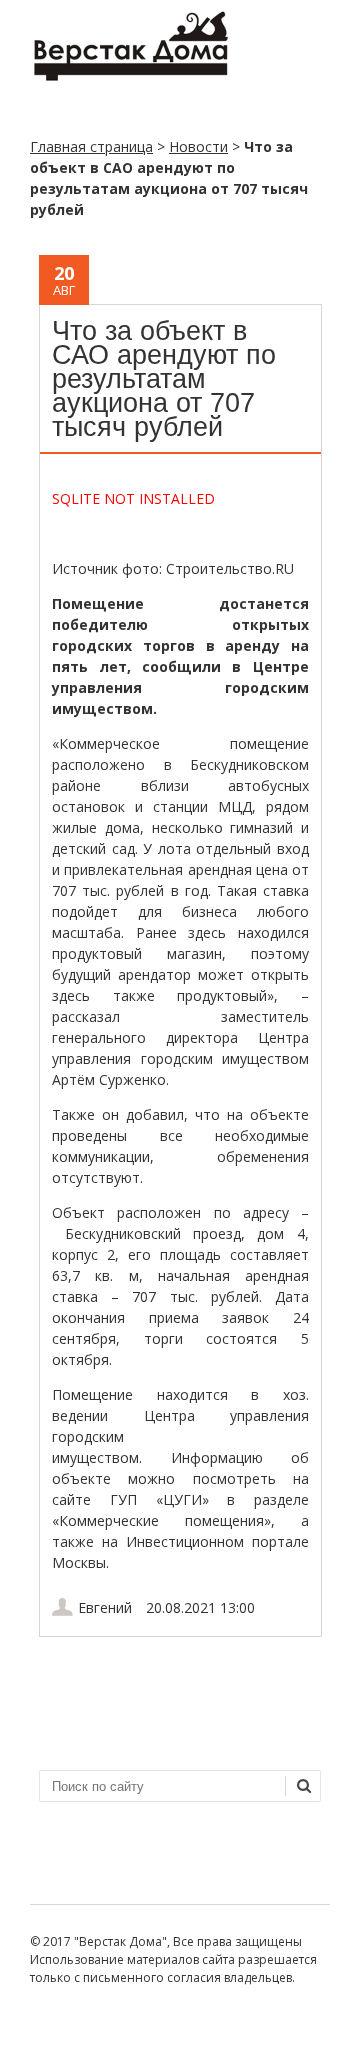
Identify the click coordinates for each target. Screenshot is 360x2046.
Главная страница (91, 146)
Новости (198, 146)
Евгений (105, 1607)
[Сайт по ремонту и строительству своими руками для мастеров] (130, 76)
